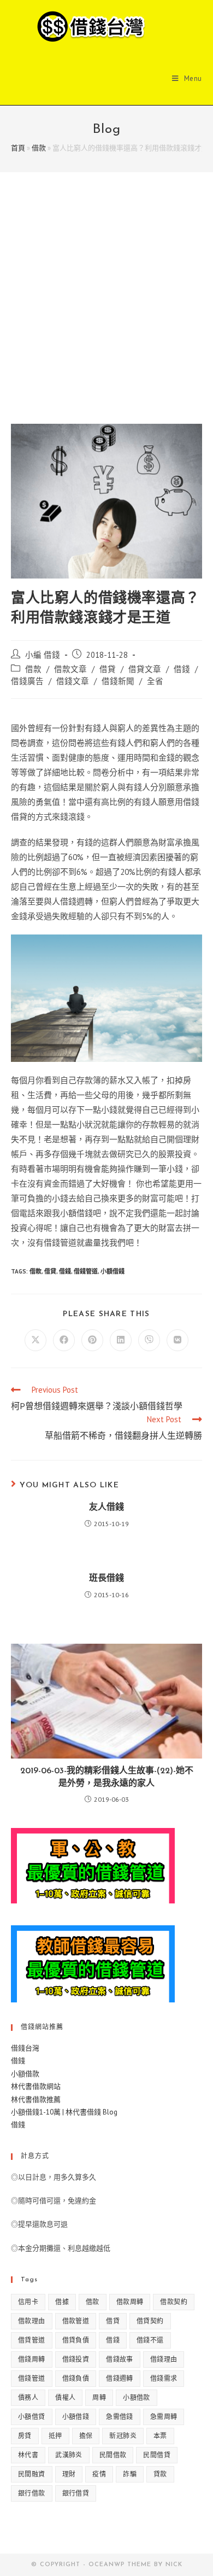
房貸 (25, 2436)
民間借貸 (157, 2455)
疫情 (99, 2474)
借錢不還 (150, 2340)
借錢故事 (120, 2359)
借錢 (182, 669)
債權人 (65, 2397)
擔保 (86, 2436)
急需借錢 (120, 2417)
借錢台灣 (25, 2048)
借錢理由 (164, 2359)
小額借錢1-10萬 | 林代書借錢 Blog (64, 2112)
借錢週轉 (120, 2378)
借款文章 (70, 669)
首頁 (18, 148)
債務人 (28, 2397)
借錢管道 (86, 1271)
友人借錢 (106, 1508)
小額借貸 (32, 2417)
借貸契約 (150, 2321)
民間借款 (113, 2455)
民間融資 (32, 2474)
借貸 (108, 669)
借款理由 (32, 2321)
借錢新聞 (118, 681)
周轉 (99, 2397)
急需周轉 (164, 2417)
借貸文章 (145, 669)
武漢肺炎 (69, 2455)
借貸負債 (76, 2340)
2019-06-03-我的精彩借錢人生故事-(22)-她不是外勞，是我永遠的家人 (107, 1777)
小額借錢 (113, 1271)
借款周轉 (130, 2302)
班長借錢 (106, 1579)
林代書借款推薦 (36, 2099)
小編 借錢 (43, 655)
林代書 (28, 2455)
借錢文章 (73, 681)
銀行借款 (32, 2493)
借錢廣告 (27, 681)
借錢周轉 (32, 2359)
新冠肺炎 (123, 2436)
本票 (160, 2436)
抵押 (55, 2436)
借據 (62, 2302)
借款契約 (174, 2302)
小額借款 (25, 2074)
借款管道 (76, 2321)
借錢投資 (76, 2359)
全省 (155, 681)
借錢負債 (76, 2378)
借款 (39, 148)
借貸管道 (32, 2340)
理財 (69, 2474)
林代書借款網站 (36, 2086)
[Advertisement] (106, 312)
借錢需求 (164, 2378)
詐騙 (130, 2474)
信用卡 (28, 2302)
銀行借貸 (76, 2493)
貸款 (160, 2474)
